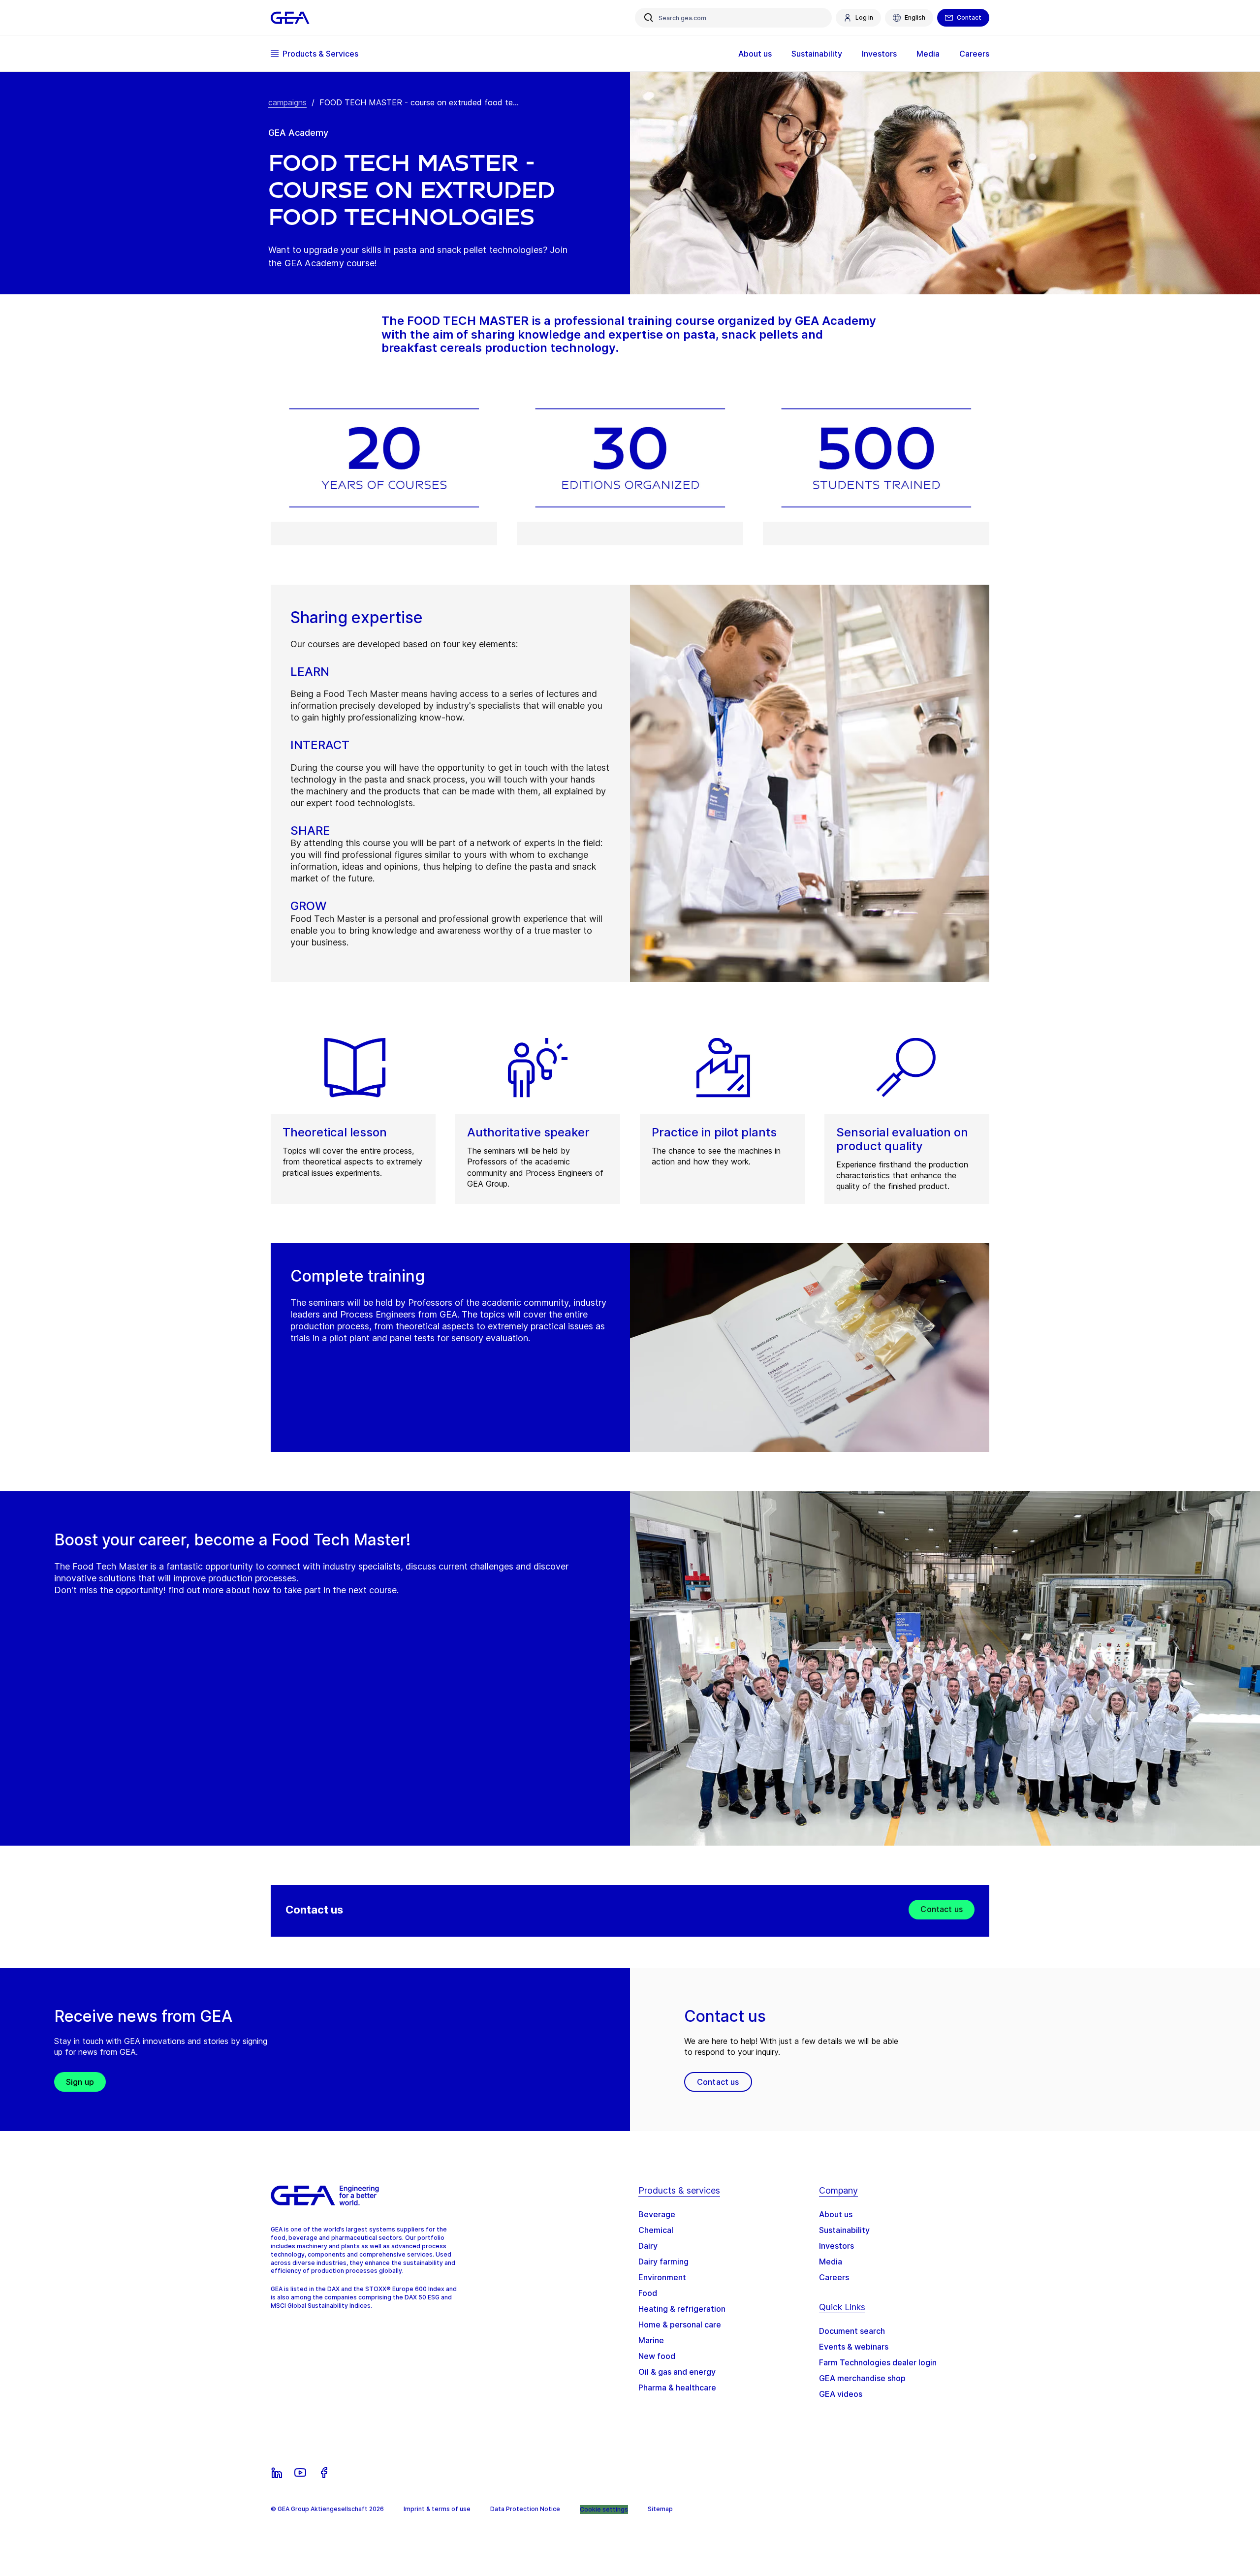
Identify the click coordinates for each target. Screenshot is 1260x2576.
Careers (834, 2277)
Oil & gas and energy (677, 2372)
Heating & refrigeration (682, 2309)
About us (836, 2214)
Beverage (657, 2214)
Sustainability (844, 2230)
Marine (651, 2340)
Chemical (656, 2230)
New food (657, 2356)
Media (831, 2262)
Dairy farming (663, 2262)
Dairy (648, 2246)
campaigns (287, 102)
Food (648, 2293)
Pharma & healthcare (677, 2388)
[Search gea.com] (649, 18)
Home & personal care (680, 2325)
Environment (662, 2277)
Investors (836, 2246)
